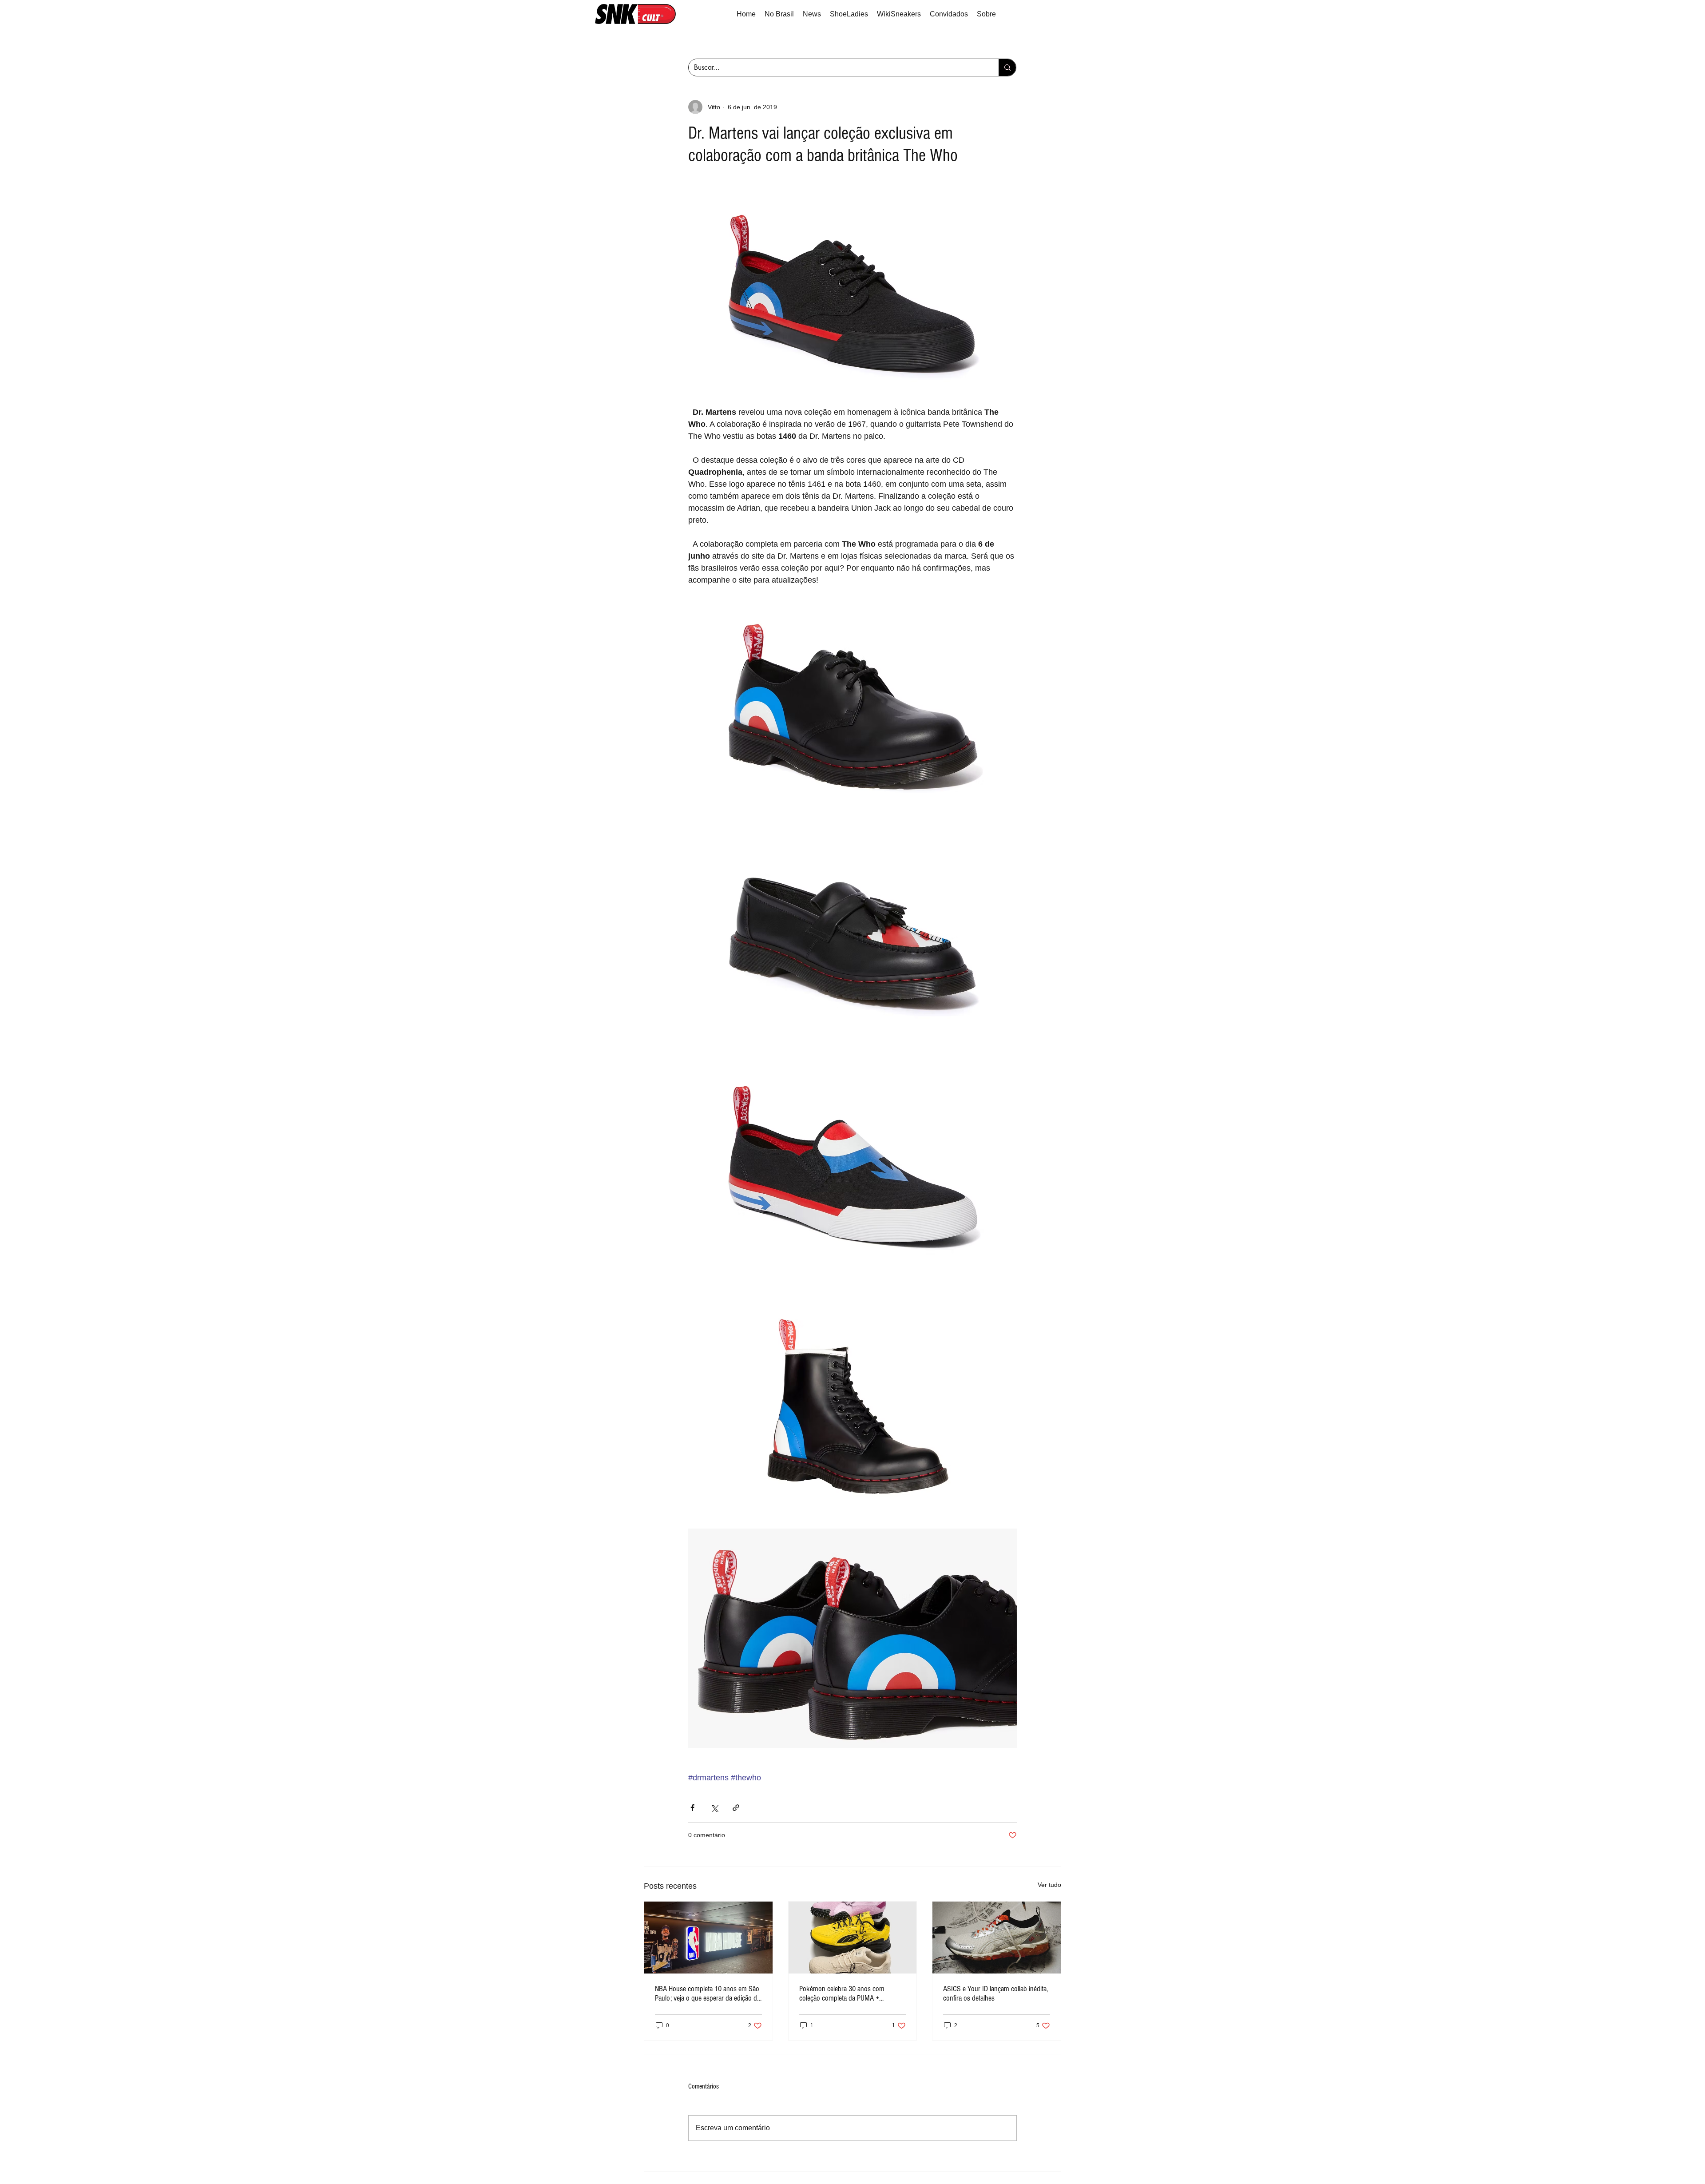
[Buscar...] (1007, 68)
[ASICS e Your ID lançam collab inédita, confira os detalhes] (997, 1938)
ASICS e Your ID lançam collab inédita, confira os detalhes (995, 1993)
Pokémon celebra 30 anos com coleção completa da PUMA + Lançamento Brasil (842, 1993)
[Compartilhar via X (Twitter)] (714, 1808)
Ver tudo (1049, 1885)
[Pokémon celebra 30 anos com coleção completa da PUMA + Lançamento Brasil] (853, 1938)
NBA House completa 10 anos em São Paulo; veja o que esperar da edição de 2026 (708, 1993)
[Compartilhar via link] (736, 1808)
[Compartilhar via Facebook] (692, 1808)
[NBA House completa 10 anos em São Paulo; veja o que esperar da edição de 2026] (708, 1938)
